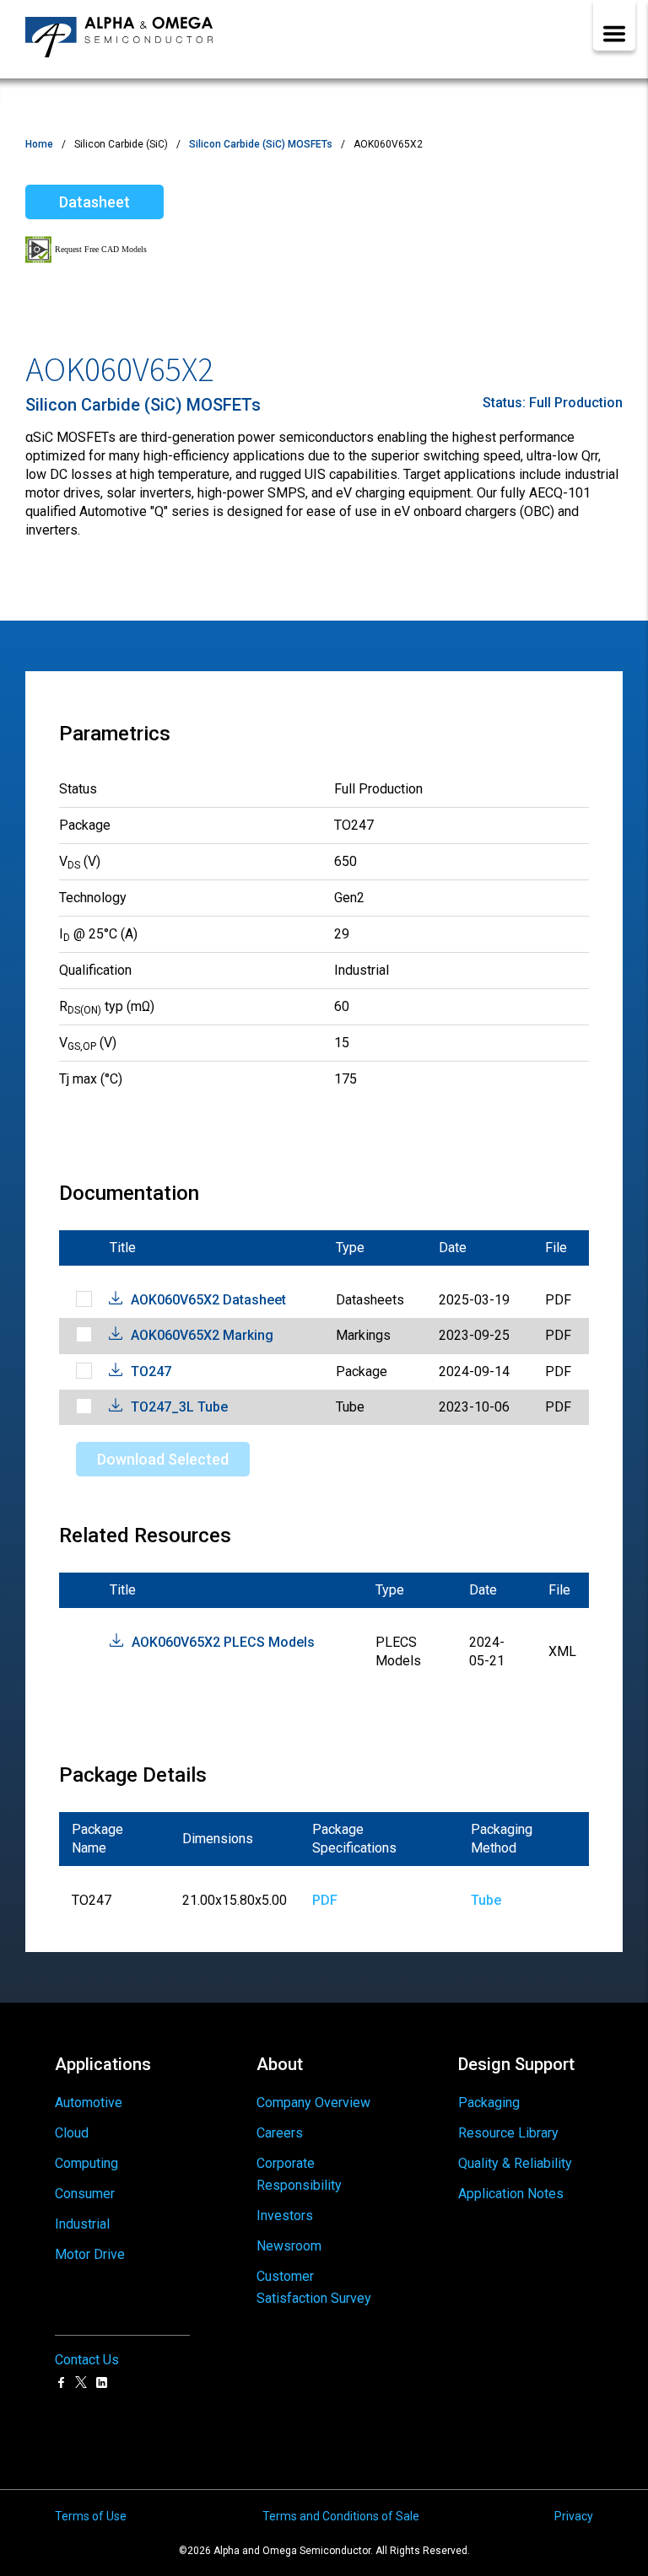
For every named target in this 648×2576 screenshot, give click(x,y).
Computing (86, 2163)
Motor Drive (90, 2254)
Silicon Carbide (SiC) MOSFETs (261, 144)
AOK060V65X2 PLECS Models (223, 1642)
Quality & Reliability (515, 2163)
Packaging (489, 2103)
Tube (486, 1900)
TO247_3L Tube (179, 1407)
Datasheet (94, 202)
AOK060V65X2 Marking (202, 1335)
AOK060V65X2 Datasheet (208, 1300)
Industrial (82, 2224)
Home (39, 144)
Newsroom (289, 2246)
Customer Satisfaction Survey (314, 2287)
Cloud (72, 2133)
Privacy (574, 2516)
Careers (280, 2133)
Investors (285, 2216)
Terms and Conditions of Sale (341, 2516)
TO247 (151, 1371)
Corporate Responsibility (299, 2174)
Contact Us (87, 2360)
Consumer (85, 2194)
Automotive (89, 2103)
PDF (325, 1900)
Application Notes (511, 2194)
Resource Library (508, 2133)
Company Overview (313, 2103)
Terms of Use (91, 2516)
